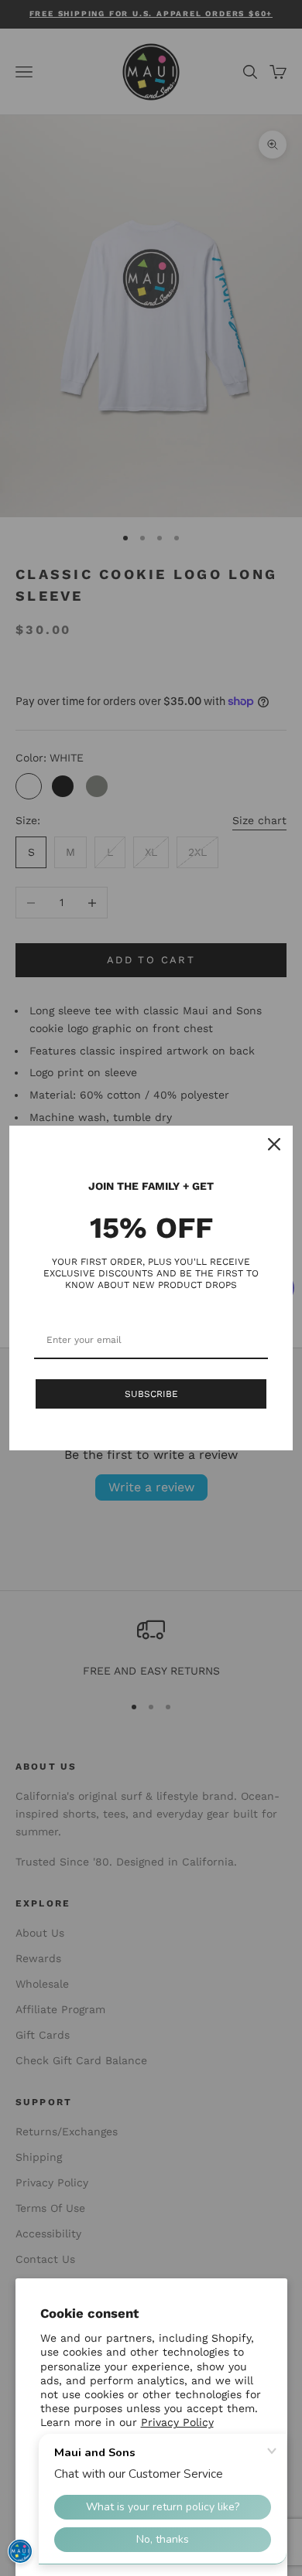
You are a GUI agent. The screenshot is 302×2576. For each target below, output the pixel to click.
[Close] (274, 1144)
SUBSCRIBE (151, 1394)
